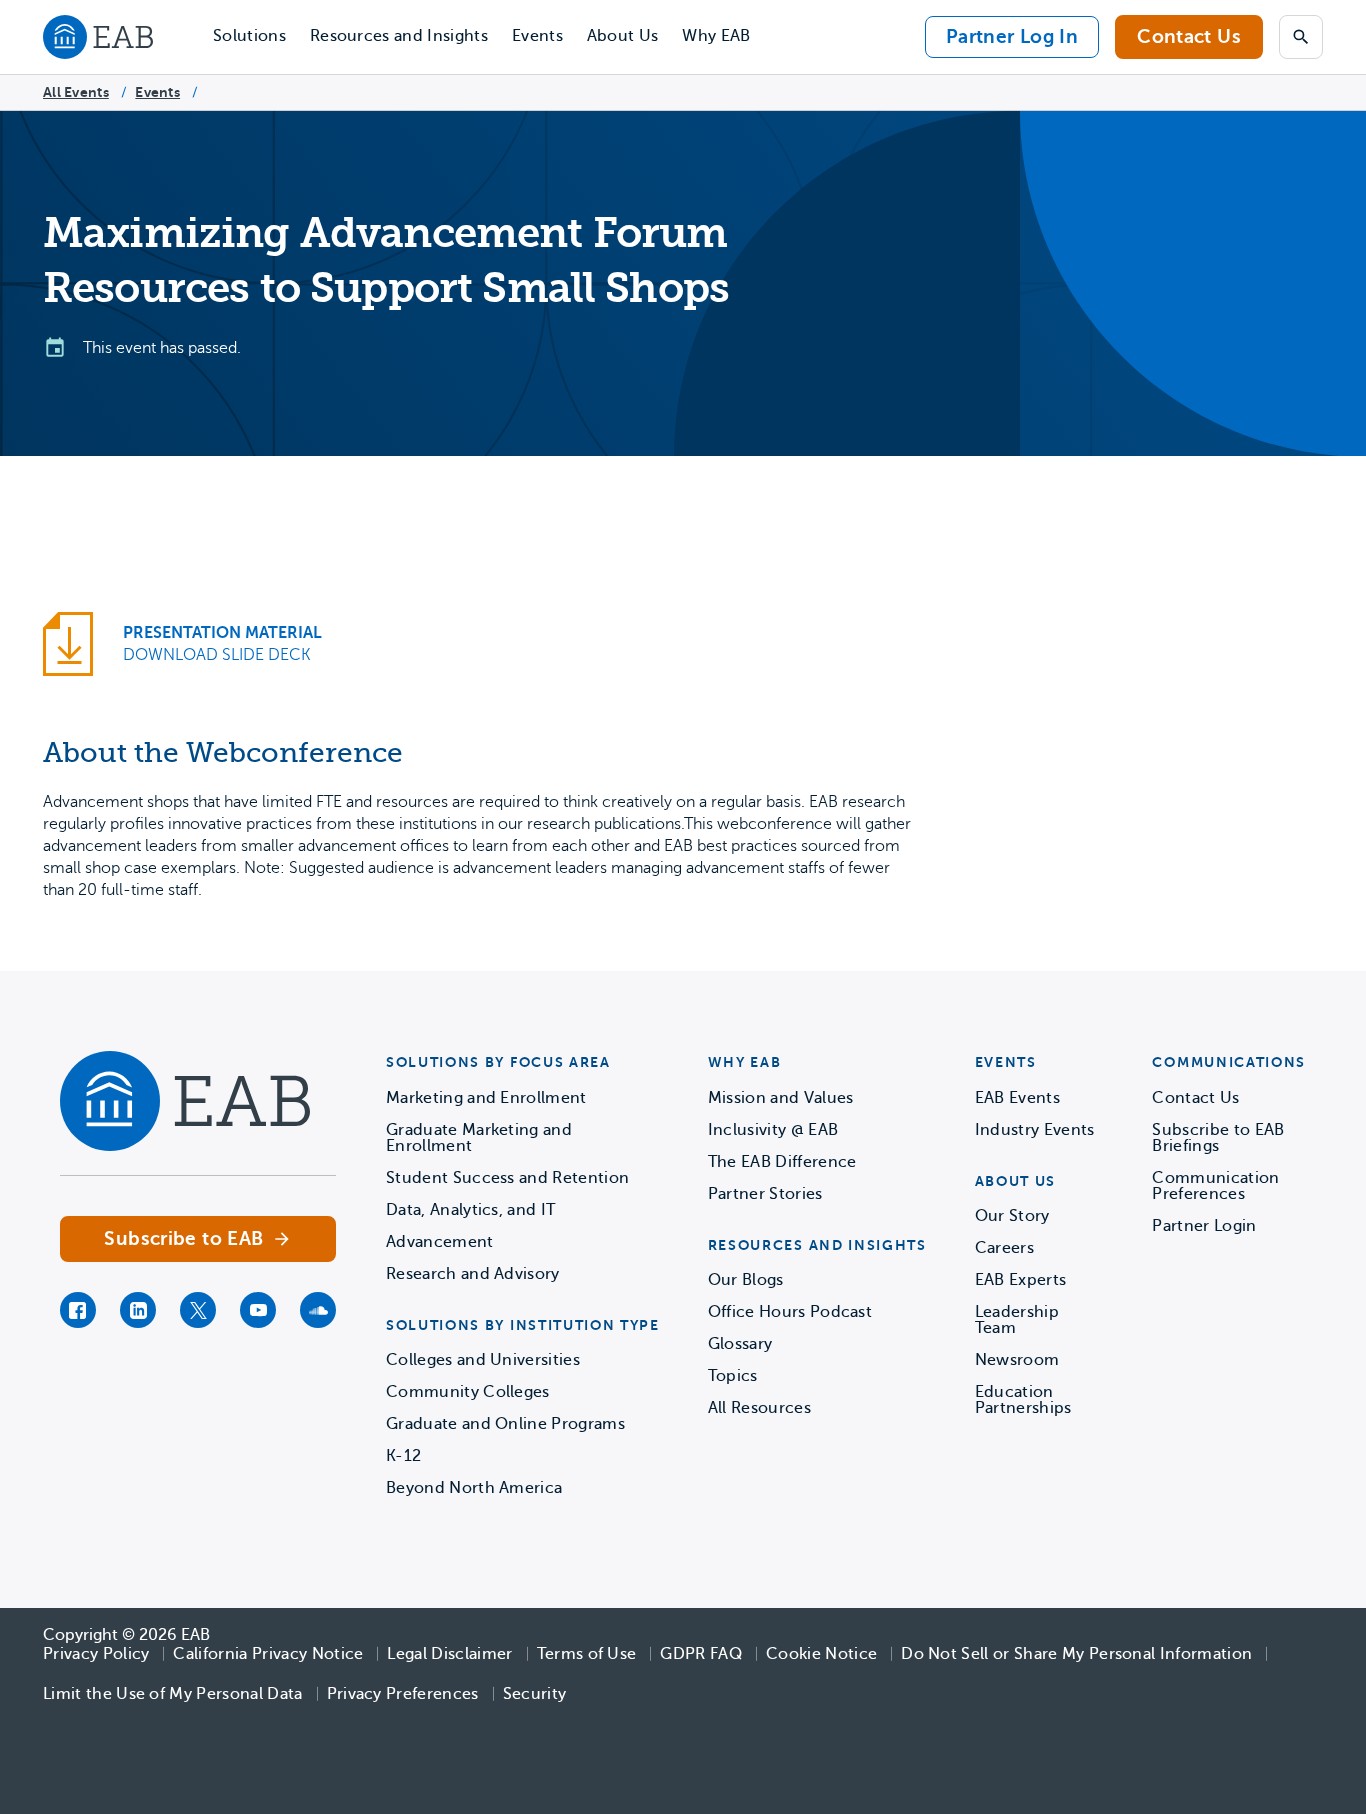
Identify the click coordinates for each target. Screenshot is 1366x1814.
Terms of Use (587, 1654)
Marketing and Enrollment (486, 1098)
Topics (733, 1376)
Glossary (740, 1344)
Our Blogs (746, 1280)
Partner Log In (1012, 36)
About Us (623, 36)
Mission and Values (781, 1098)
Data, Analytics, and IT (470, 1210)
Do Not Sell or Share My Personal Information (1076, 1654)
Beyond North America (474, 1488)
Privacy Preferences (403, 1694)
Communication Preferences (1215, 1186)
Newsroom (1017, 1360)
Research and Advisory (473, 1274)
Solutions (249, 36)
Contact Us (1189, 36)
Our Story (1012, 1216)
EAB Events (1017, 1098)
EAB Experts (1021, 1280)
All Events (76, 92)
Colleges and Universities (483, 1360)
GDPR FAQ (701, 1654)
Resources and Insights (399, 36)
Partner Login (1204, 1226)
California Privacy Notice (268, 1654)
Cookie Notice (821, 1654)
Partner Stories (765, 1194)
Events (537, 36)
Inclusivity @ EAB (773, 1130)
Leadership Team (1017, 1320)
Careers (1004, 1248)
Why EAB (716, 36)
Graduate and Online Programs (505, 1424)
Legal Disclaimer (449, 1654)
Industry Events (1035, 1130)
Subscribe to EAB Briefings (1218, 1138)
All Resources (759, 1408)
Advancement (440, 1242)
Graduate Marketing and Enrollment (479, 1138)
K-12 (403, 1456)
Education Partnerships (1023, 1400)
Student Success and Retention (507, 1178)
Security (535, 1694)
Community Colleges (468, 1392)
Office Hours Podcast (790, 1312)
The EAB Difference (782, 1162)
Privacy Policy (96, 1654)
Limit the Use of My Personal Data (173, 1694)
